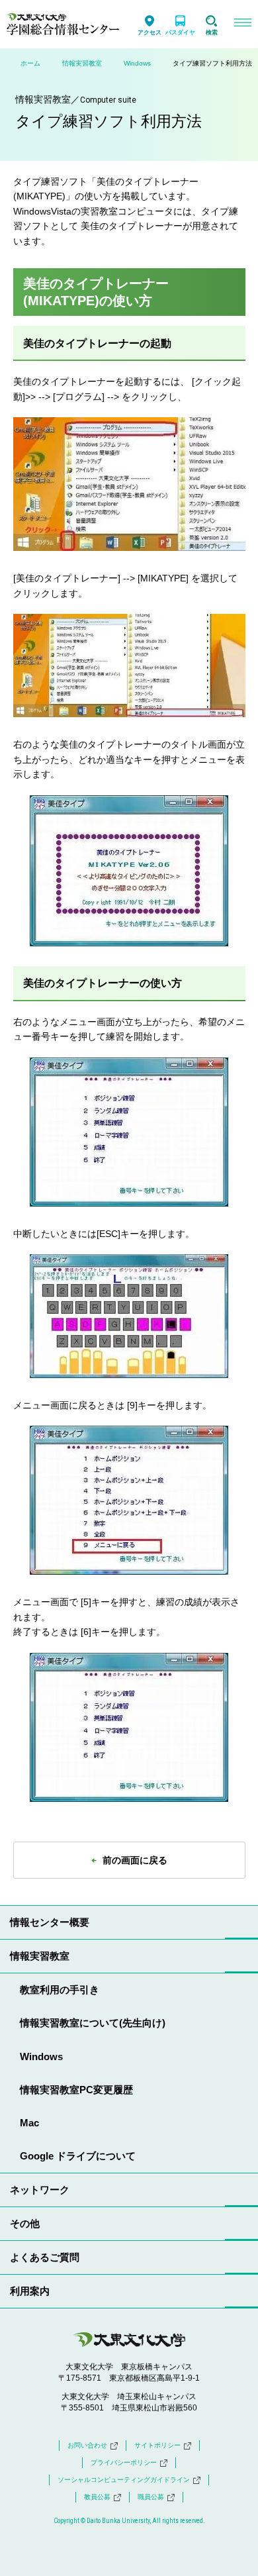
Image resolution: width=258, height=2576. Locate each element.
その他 (25, 2223)
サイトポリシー (157, 2445)
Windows (137, 63)
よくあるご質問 (45, 2257)
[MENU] (242, 24)
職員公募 (151, 2497)
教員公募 (97, 2497)
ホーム (30, 63)
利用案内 (30, 2291)
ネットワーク (40, 2190)
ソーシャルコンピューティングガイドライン (124, 2480)
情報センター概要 (50, 1922)
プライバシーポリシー (124, 2462)
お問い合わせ (87, 2445)
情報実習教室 (82, 63)
